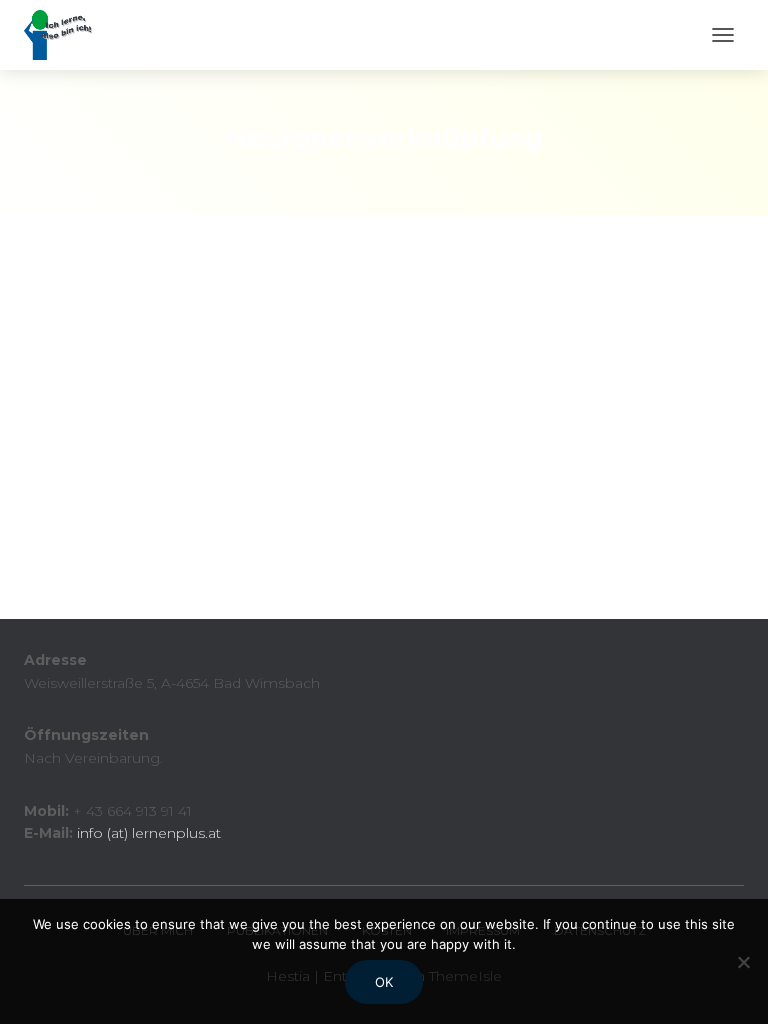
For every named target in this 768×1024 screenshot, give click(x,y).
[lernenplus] (65, 35)
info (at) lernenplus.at (149, 833)
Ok (384, 982)
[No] (743, 962)
